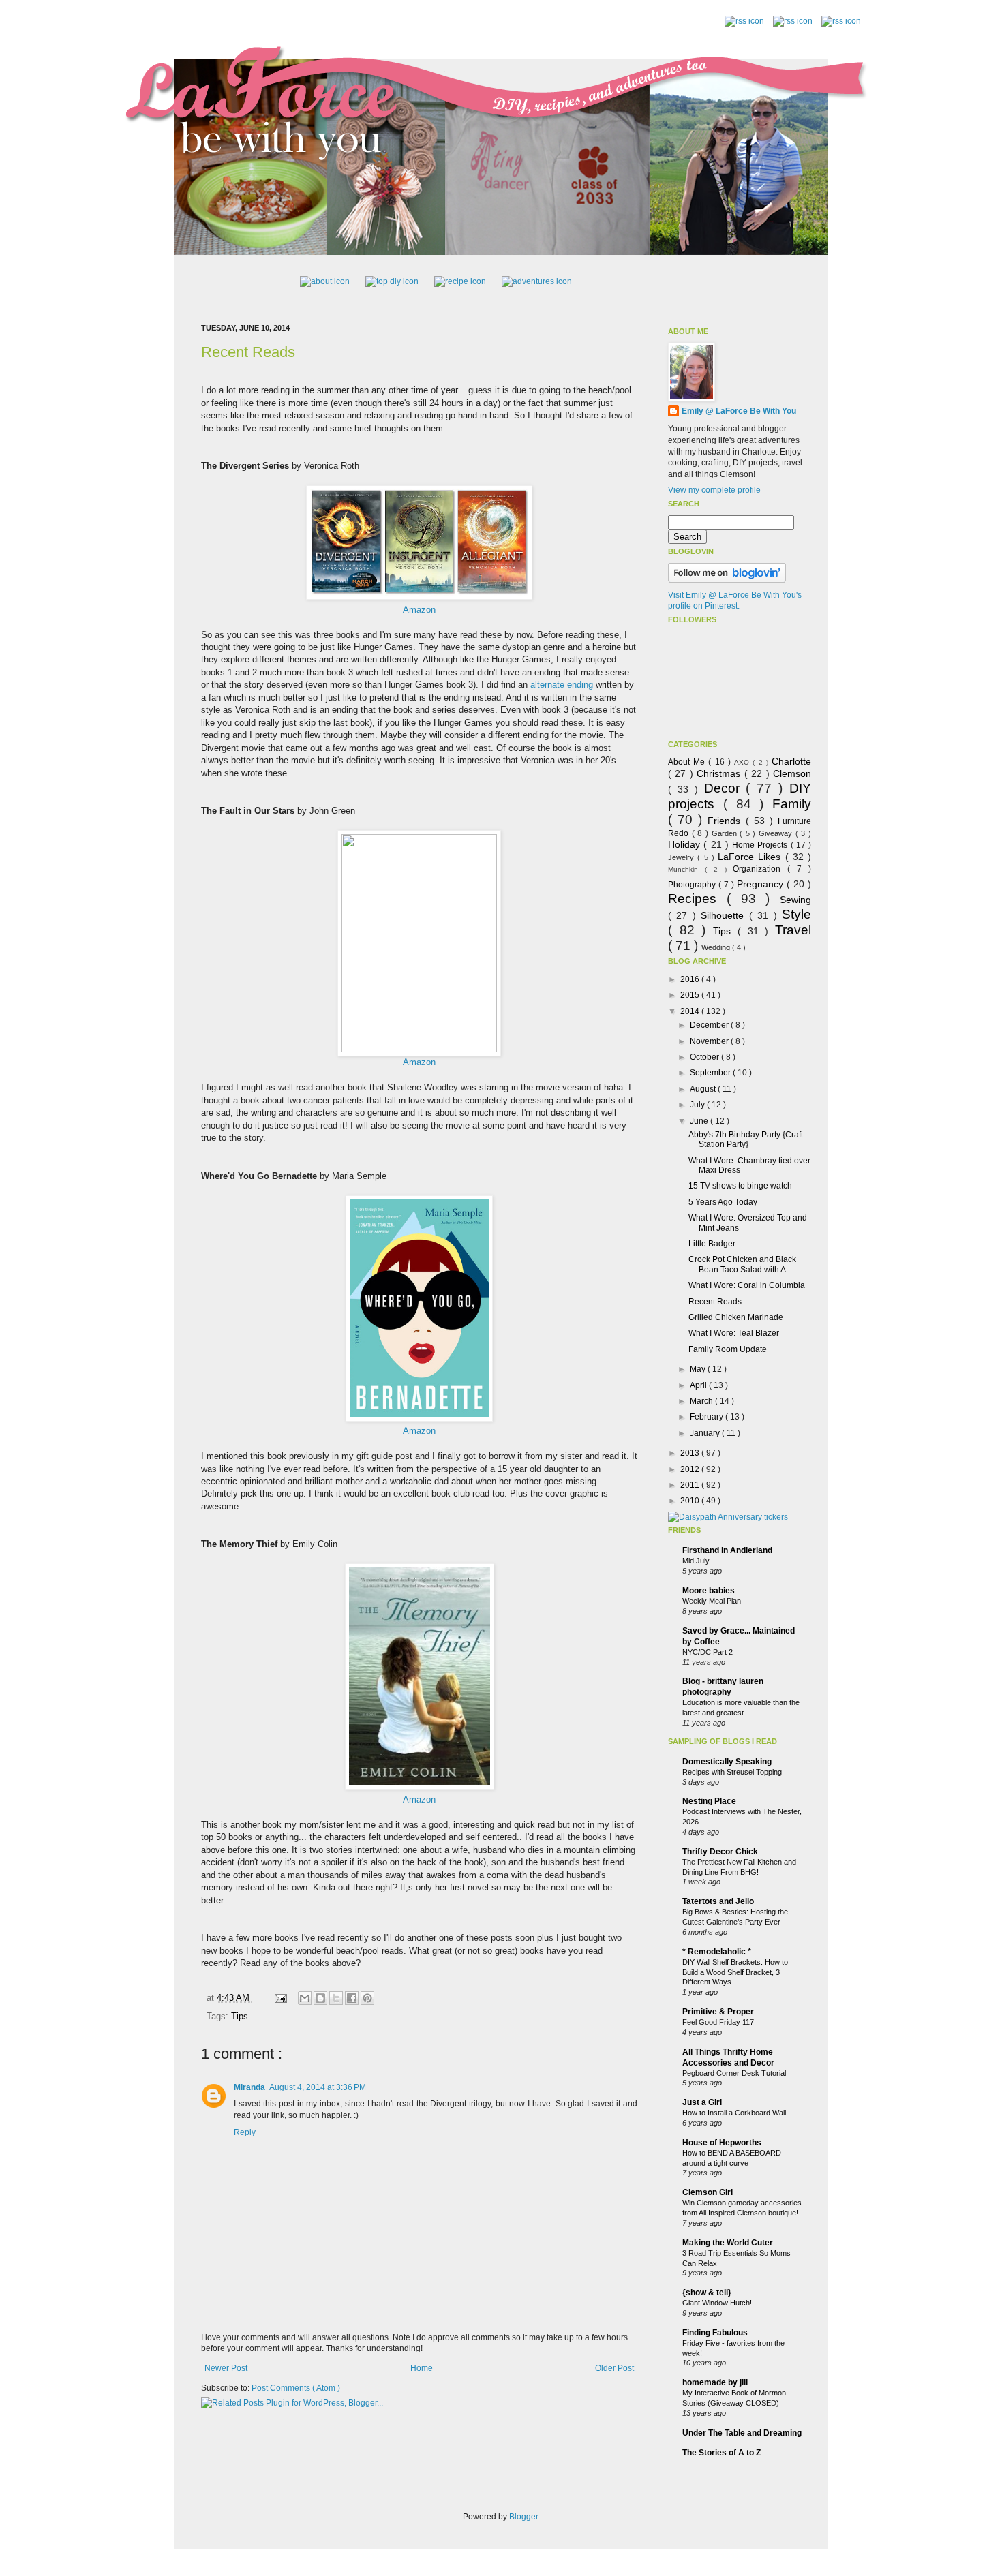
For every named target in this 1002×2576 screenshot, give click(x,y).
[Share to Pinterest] (367, 1998)
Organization (760, 869)
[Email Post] (280, 1998)
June (700, 1121)
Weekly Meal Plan (712, 1601)
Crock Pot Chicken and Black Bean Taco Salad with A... (742, 1264)
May (699, 1369)
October (705, 1057)
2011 (691, 1485)
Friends (726, 821)
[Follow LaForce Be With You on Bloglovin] (727, 580)
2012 (691, 1469)
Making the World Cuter (728, 2243)
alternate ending (562, 685)
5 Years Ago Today (723, 1202)
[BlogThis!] (320, 1998)
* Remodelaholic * (717, 1952)
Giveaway (777, 833)
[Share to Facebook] (352, 1998)
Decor (725, 788)
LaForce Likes (751, 857)
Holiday (686, 844)
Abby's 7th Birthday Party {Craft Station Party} (746, 1139)
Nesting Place (709, 1801)
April (699, 1385)
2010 (691, 1501)
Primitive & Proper (718, 2012)
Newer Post (226, 2368)
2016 (691, 979)
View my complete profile (714, 490)
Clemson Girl (708, 2192)
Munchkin (686, 869)
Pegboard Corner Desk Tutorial (734, 2073)
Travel (793, 930)
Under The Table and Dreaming (742, 2433)
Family (792, 804)
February (708, 1417)
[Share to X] (336, 1998)
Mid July (696, 1561)
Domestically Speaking (727, 1762)
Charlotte (791, 761)
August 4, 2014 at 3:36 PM (318, 2087)
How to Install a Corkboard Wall (734, 2113)
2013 (691, 1453)
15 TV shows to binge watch (740, 1186)
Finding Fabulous (715, 2333)
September (711, 1073)
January (706, 1433)
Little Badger (712, 1244)
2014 (691, 1011)
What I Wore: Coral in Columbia (747, 1285)
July (698, 1105)
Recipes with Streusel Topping (732, 1772)
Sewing (795, 900)
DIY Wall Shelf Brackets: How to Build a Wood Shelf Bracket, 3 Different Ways (735, 1972)
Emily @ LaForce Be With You (739, 411)
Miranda (249, 2087)
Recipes (697, 899)
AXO (743, 762)
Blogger (523, 2517)
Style (796, 914)
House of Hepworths (722, 2143)
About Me (688, 762)
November (710, 1041)
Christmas (720, 773)
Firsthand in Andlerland (727, 1550)
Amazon (419, 610)
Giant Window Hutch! (717, 2303)
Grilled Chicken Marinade (736, 1317)
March (702, 1401)
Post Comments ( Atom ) (296, 2388)
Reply (245, 2132)
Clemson (792, 773)
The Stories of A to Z (722, 2453)
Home (422, 2368)
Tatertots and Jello (718, 1901)
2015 (691, 995)
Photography (693, 885)
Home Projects (761, 845)
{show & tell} (707, 2293)
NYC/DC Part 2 (708, 1652)
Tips (240, 2016)
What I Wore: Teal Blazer (734, 1333)
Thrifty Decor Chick (720, 1852)
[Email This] (305, 1998)
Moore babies (709, 1591)
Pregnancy (762, 884)
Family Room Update (728, 1349)
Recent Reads (248, 352)
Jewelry (683, 857)
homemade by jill (715, 2382)
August (704, 1089)
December (710, 1025)
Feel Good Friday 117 (718, 2022)
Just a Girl (702, 2102)
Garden (726, 833)
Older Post (614, 2368)
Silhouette (725, 915)
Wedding (717, 947)
